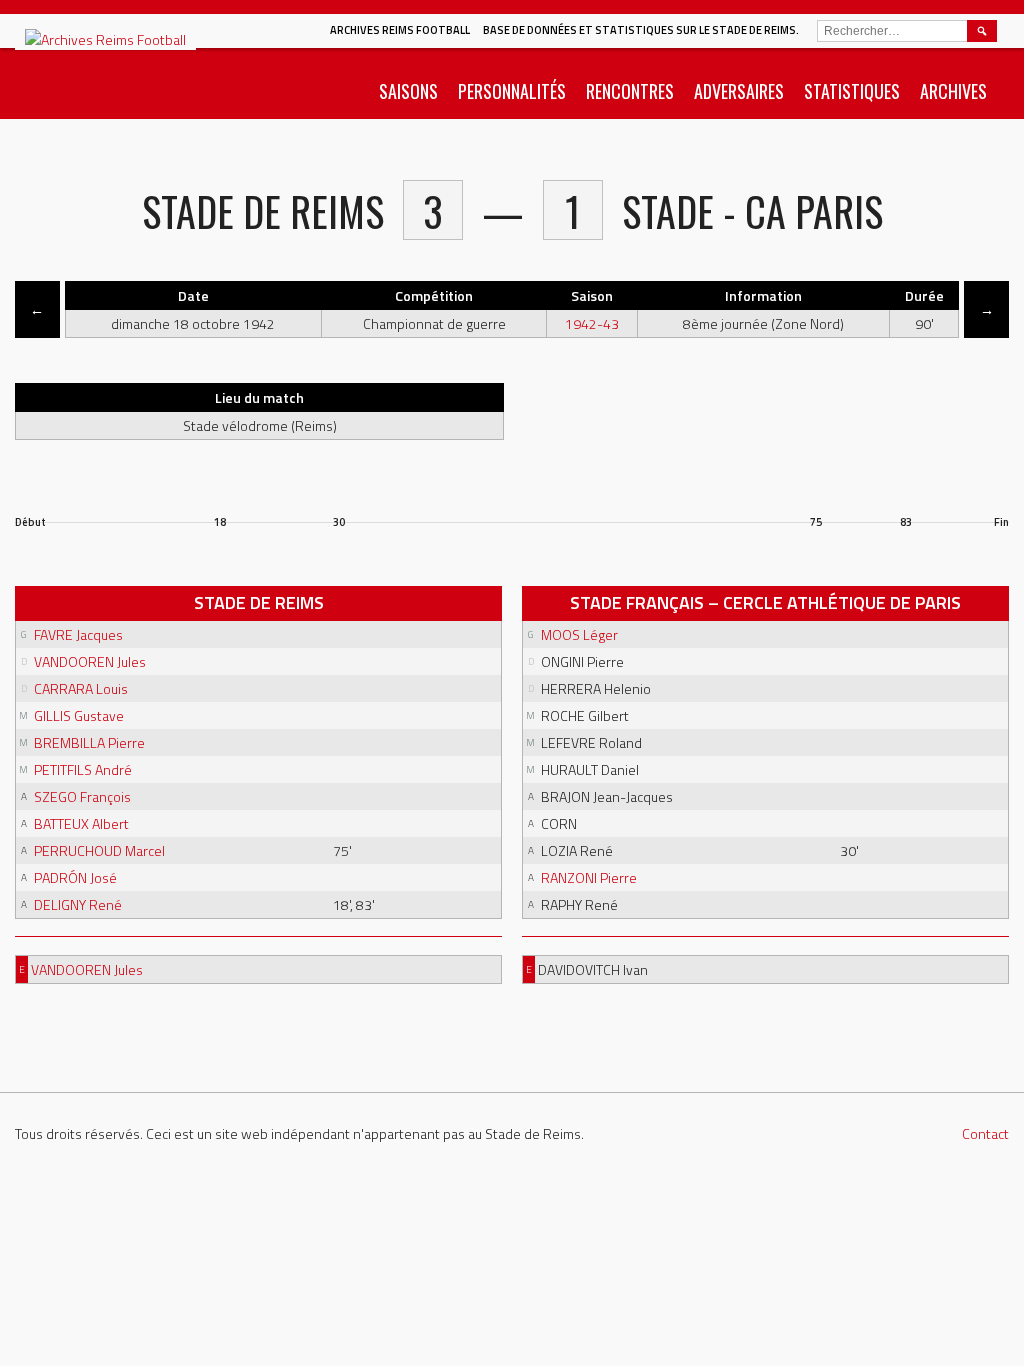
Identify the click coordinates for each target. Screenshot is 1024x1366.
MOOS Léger (579, 634)
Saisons (408, 91)
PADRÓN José (75, 877)
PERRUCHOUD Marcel (99, 850)
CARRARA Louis (81, 688)
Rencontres (630, 91)
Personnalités (512, 91)
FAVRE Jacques (78, 634)
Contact (985, 1133)
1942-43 (592, 323)
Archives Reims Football (400, 30)
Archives (953, 91)
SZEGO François (82, 796)
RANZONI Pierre (589, 877)
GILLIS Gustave (79, 715)
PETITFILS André (83, 769)
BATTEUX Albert (81, 823)
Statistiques (852, 91)
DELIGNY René (78, 904)
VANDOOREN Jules (90, 661)
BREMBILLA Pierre (89, 742)
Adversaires (739, 91)
